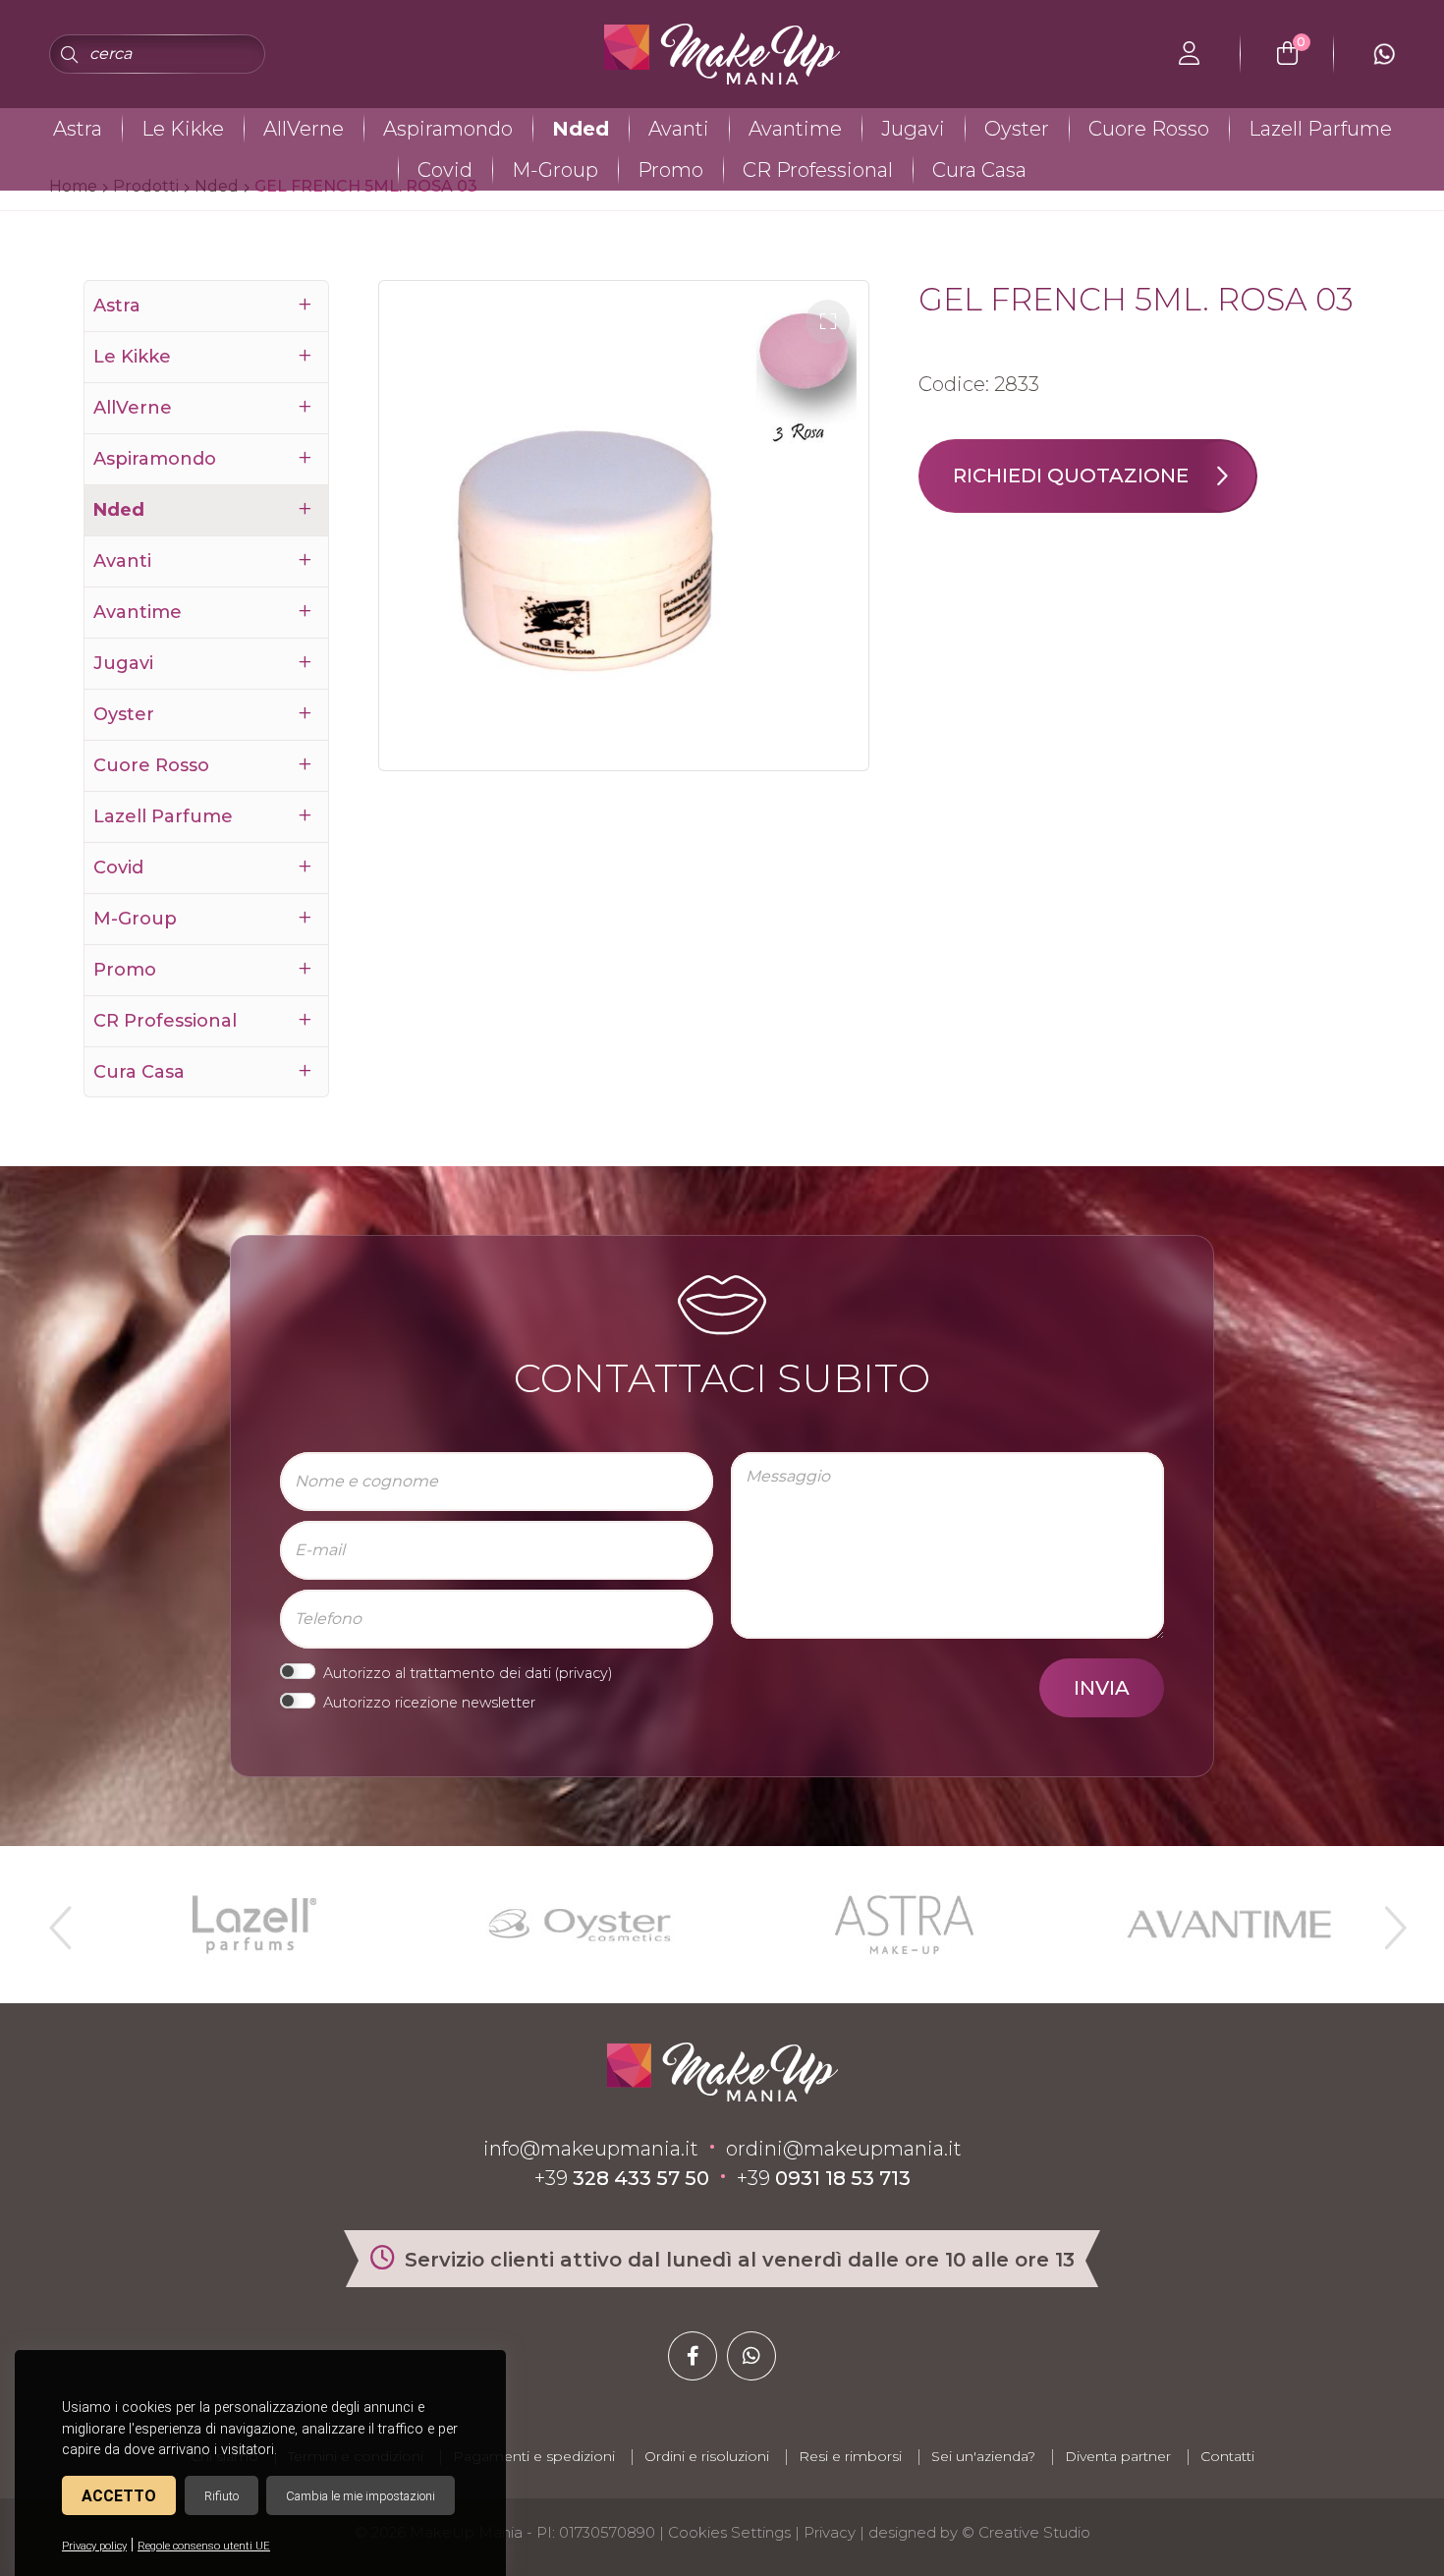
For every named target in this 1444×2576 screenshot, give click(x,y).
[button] (828, 322)
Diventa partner (1118, 2456)
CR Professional (818, 170)
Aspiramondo (448, 129)
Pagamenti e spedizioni (534, 2456)
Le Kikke (183, 129)
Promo (670, 170)
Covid (445, 170)
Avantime (795, 129)
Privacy (830, 2532)
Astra (78, 129)
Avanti (679, 129)
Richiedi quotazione (1071, 476)
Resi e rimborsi (850, 2456)
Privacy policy (94, 2546)
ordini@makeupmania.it (844, 2149)
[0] (1287, 54)
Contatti (1227, 2456)
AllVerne (304, 129)
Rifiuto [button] (222, 2496)
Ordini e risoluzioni (707, 2456)
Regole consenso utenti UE (204, 2546)
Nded (581, 129)
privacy (583, 1673)
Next (1387, 1920)
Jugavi (913, 129)
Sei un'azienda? (983, 2456)
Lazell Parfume (1320, 129)
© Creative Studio (1026, 2532)
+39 (622, 2178)
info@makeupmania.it (591, 2149)
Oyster (1017, 129)
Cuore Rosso (1149, 129)
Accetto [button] (119, 2496)
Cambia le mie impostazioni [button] (361, 2496)
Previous (58, 1920)
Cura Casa (979, 170)
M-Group (555, 170)
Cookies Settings (729, 2532)
